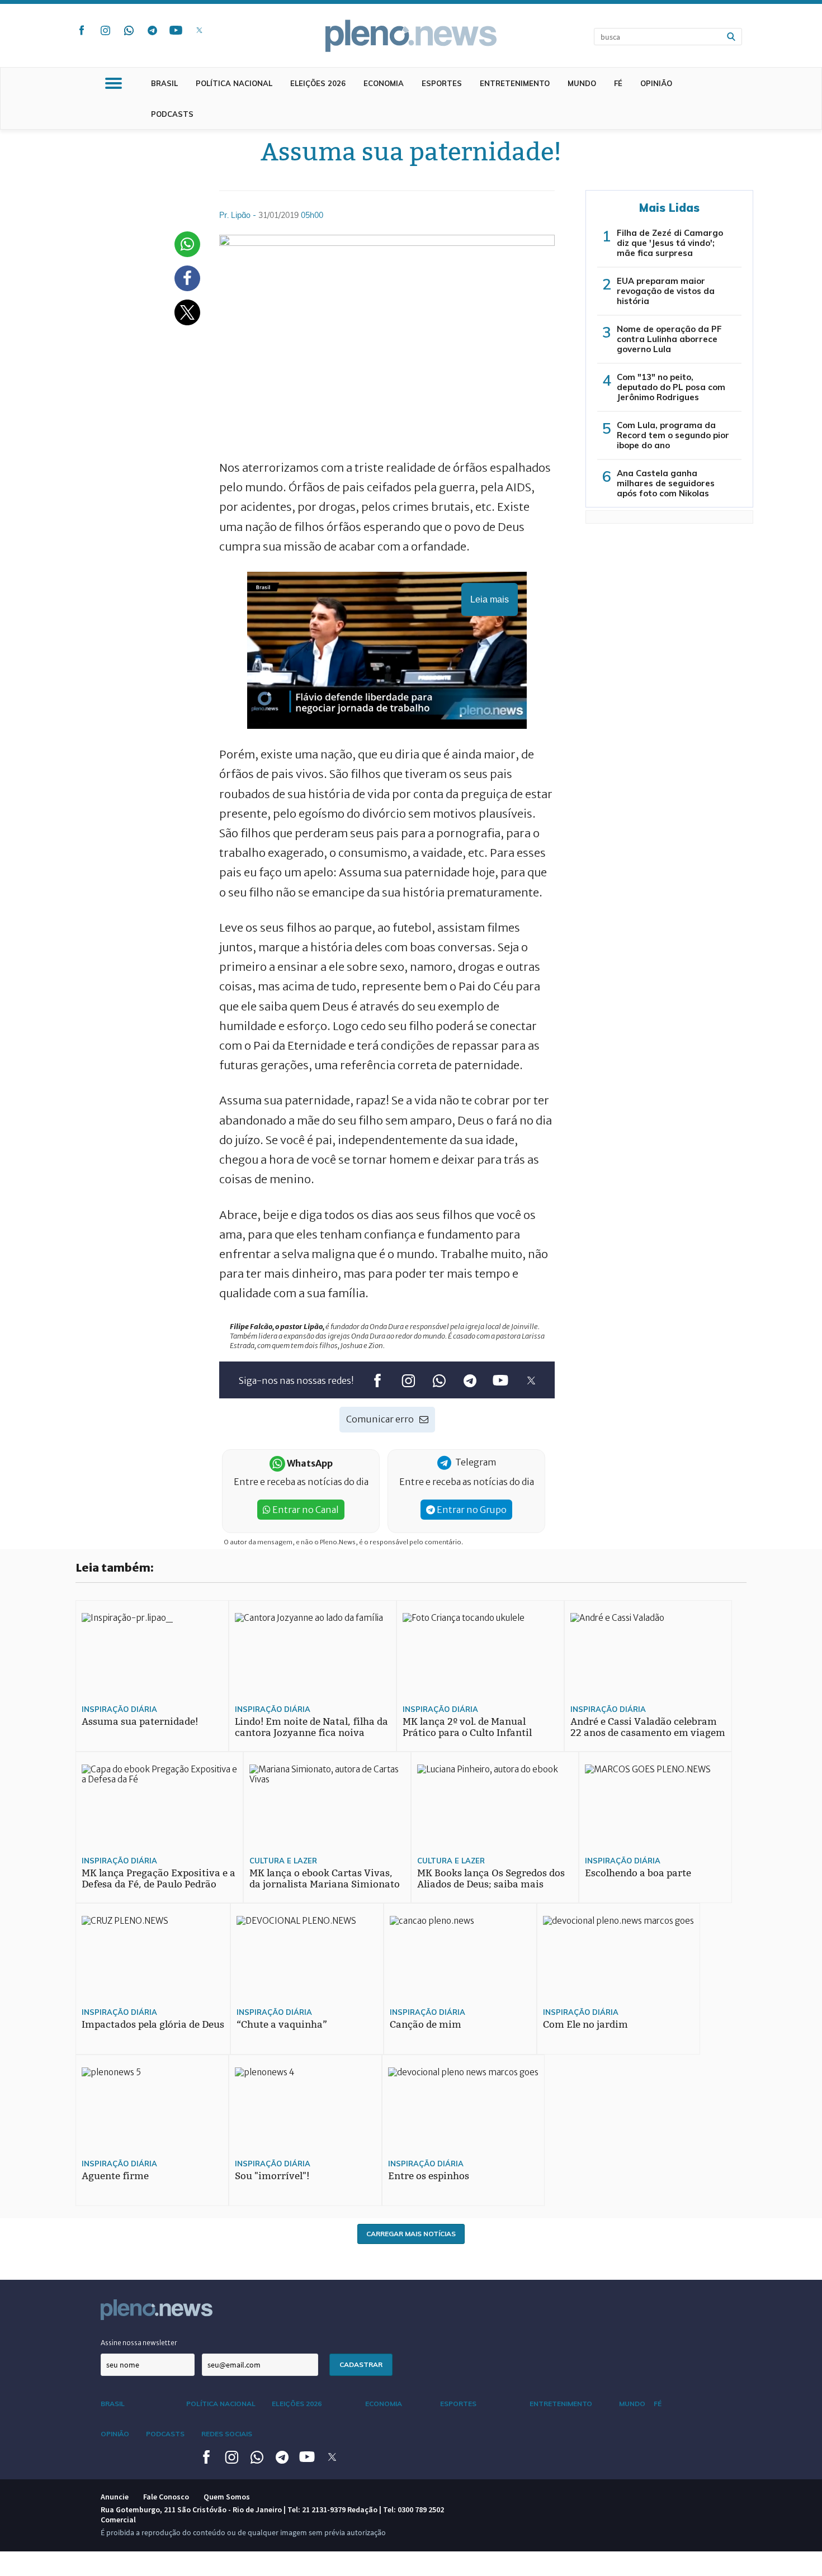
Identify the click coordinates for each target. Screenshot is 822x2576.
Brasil (164, 83)
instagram (105, 30)
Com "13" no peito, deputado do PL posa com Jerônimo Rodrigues (671, 387)
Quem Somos (227, 2497)
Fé (618, 83)
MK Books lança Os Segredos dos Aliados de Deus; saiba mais (491, 1879)
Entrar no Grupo (471, 1510)
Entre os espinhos (429, 2176)
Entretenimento (515, 83)
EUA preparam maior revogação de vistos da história (666, 291)
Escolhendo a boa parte (638, 1873)
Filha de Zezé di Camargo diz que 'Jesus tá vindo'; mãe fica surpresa (670, 243)
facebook (82, 30)
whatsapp (129, 30)
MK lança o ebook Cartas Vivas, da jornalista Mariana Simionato (325, 1879)
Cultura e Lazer (283, 1861)
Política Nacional (234, 83)
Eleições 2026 (318, 83)
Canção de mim (426, 2025)
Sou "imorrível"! (272, 2176)
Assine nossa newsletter (139, 2343)
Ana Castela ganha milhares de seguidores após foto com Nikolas (666, 483)
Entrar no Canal (305, 1510)
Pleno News (411, 36)
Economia (384, 83)
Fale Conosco (166, 2497)
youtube (176, 30)
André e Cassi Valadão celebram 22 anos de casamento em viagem (648, 1727)
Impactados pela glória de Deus (153, 2025)
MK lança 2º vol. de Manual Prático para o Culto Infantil (467, 1727)
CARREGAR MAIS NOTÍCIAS (411, 2234)
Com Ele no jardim (585, 2025)
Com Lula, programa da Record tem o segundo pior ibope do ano (673, 435)
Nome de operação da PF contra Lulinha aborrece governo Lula (669, 339)
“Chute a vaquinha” (282, 2025)
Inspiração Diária (119, 1709)
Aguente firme (115, 2176)
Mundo (582, 83)
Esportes (442, 83)
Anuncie (115, 2497)
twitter (199, 30)
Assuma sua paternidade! (140, 1722)
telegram (152, 30)
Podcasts (172, 114)
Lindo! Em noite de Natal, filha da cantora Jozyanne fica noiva (311, 1727)
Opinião (656, 83)
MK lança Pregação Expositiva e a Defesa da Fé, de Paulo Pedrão (159, 1879)
